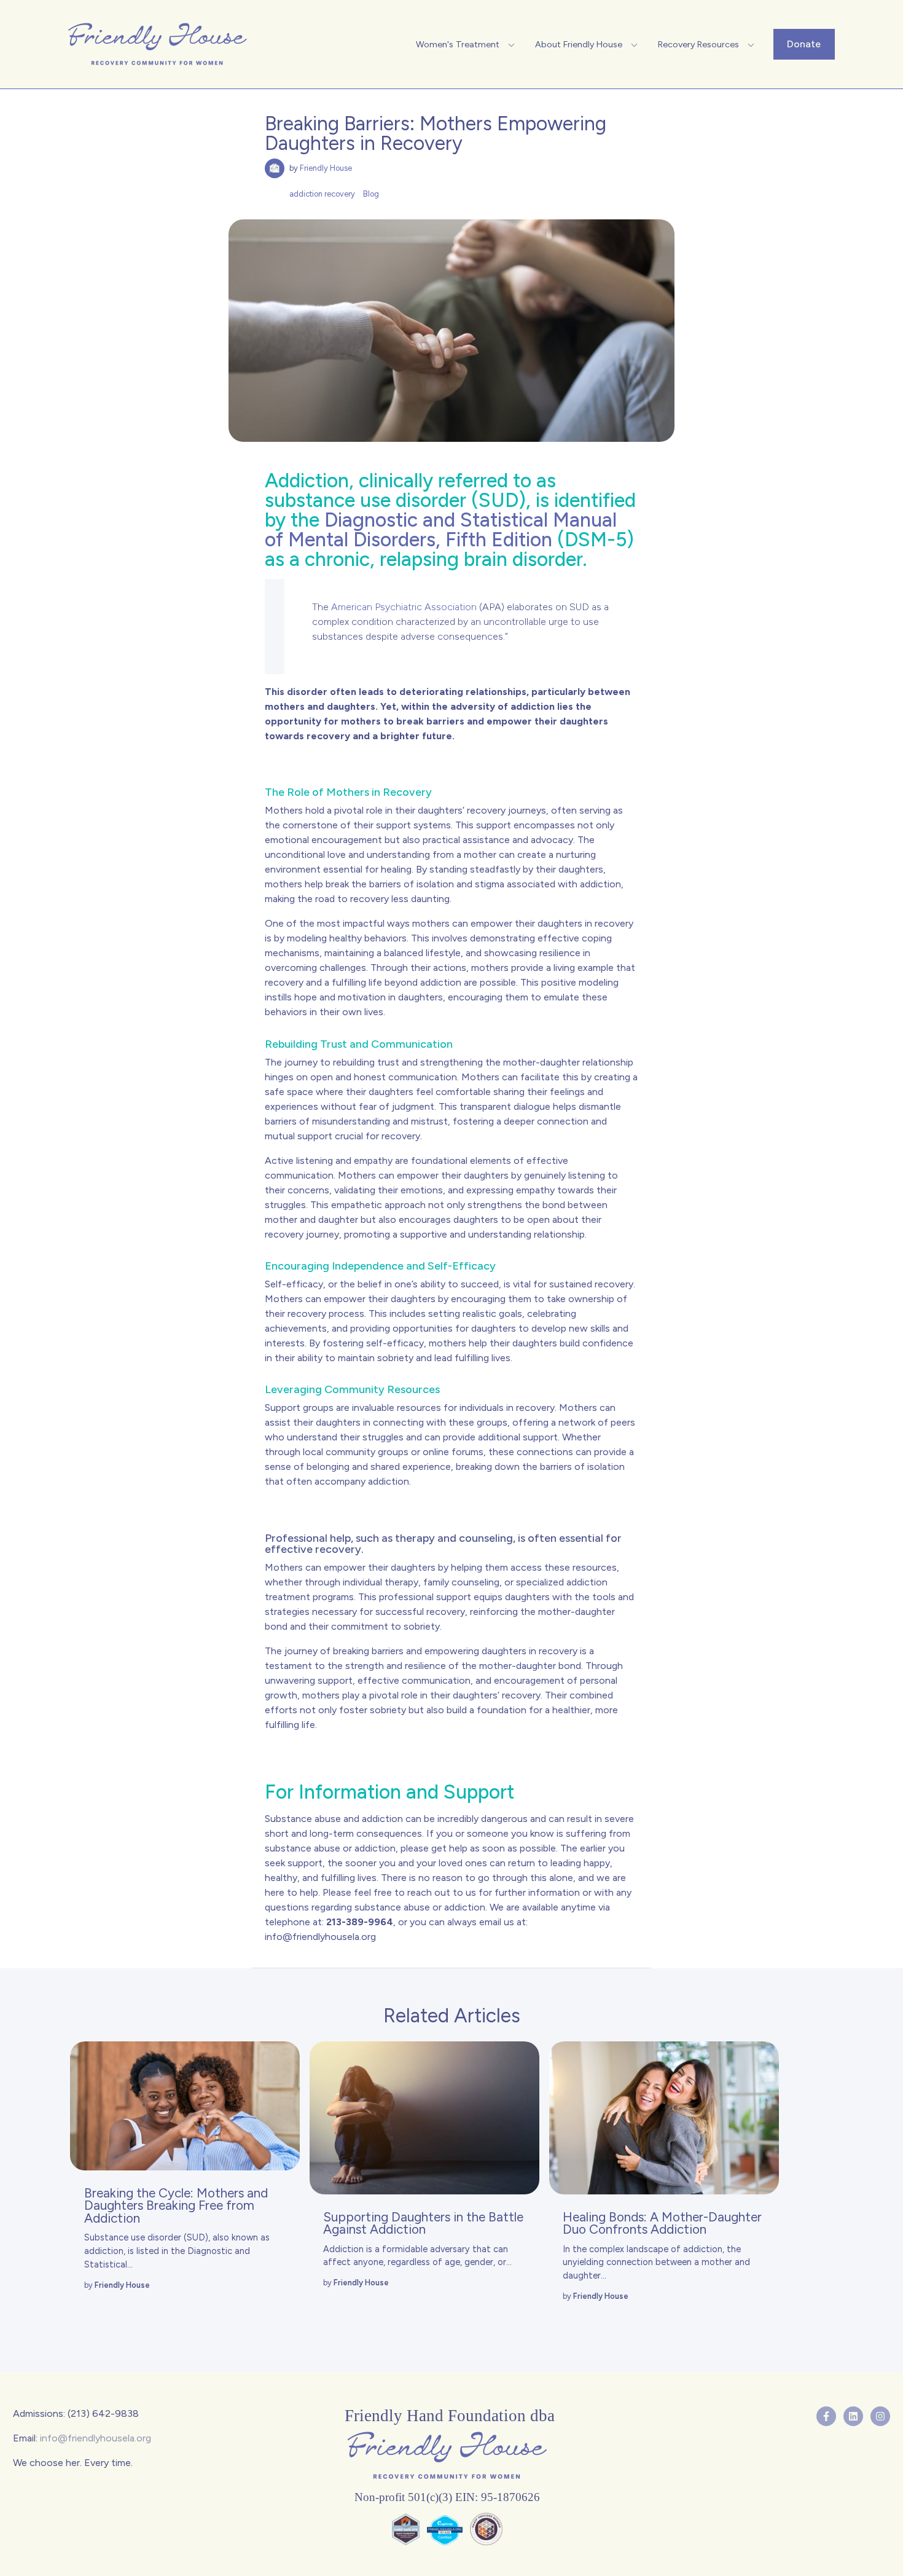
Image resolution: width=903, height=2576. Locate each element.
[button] (467, 44)
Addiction (343, 2249)
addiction (703, 2249)
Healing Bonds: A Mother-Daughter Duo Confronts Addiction (662, 2223)
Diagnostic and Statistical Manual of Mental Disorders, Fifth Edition (441, 530)
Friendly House (326, 168)
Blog (371, 194)
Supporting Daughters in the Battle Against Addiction (423, 2223)
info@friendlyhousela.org (320, 1937)
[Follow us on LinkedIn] (853, 2416)
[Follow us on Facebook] (826, 2416)
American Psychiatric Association (404, 607)
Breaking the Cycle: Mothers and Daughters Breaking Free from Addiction (176, 2206)
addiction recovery (322, 194)
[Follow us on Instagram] (880, 2416)
